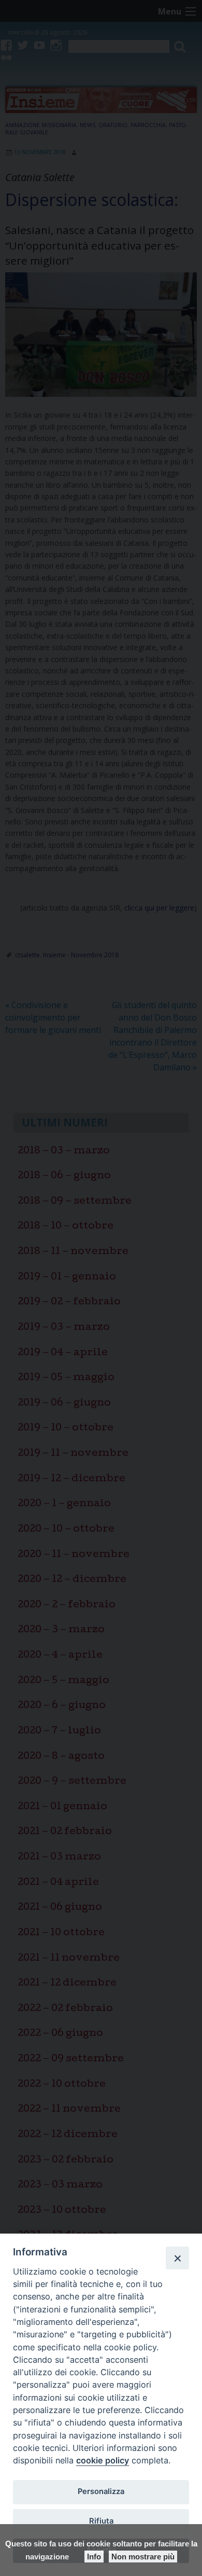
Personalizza (101, 2491)
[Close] (177, 2258)
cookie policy (103, 2460)
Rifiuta (101, 2521)
